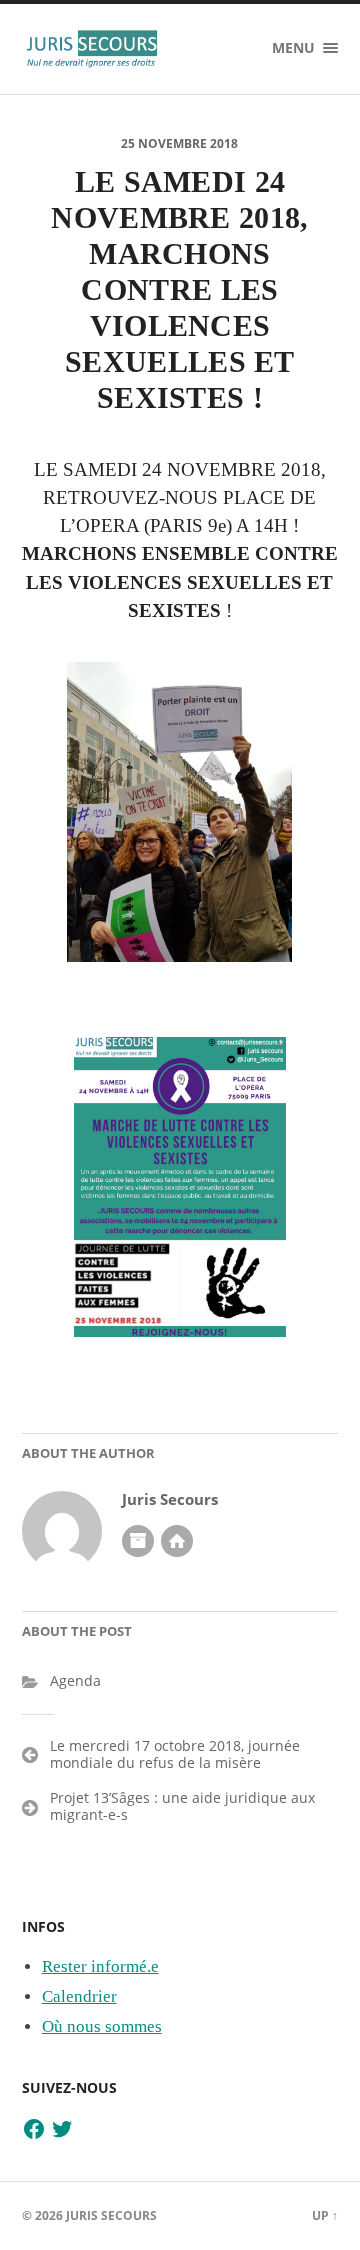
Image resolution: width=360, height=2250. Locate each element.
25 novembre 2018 (179, 143)
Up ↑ (325, 2215)
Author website (177, 1541)
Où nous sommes (102, 2026)
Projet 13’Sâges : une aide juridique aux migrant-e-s (182, 1806)
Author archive (138, 1541)
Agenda (75, 1680)
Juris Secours (170, 1499)
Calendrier (79, 1996)
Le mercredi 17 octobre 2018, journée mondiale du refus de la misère (175, 1754)
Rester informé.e (100, 1966)
